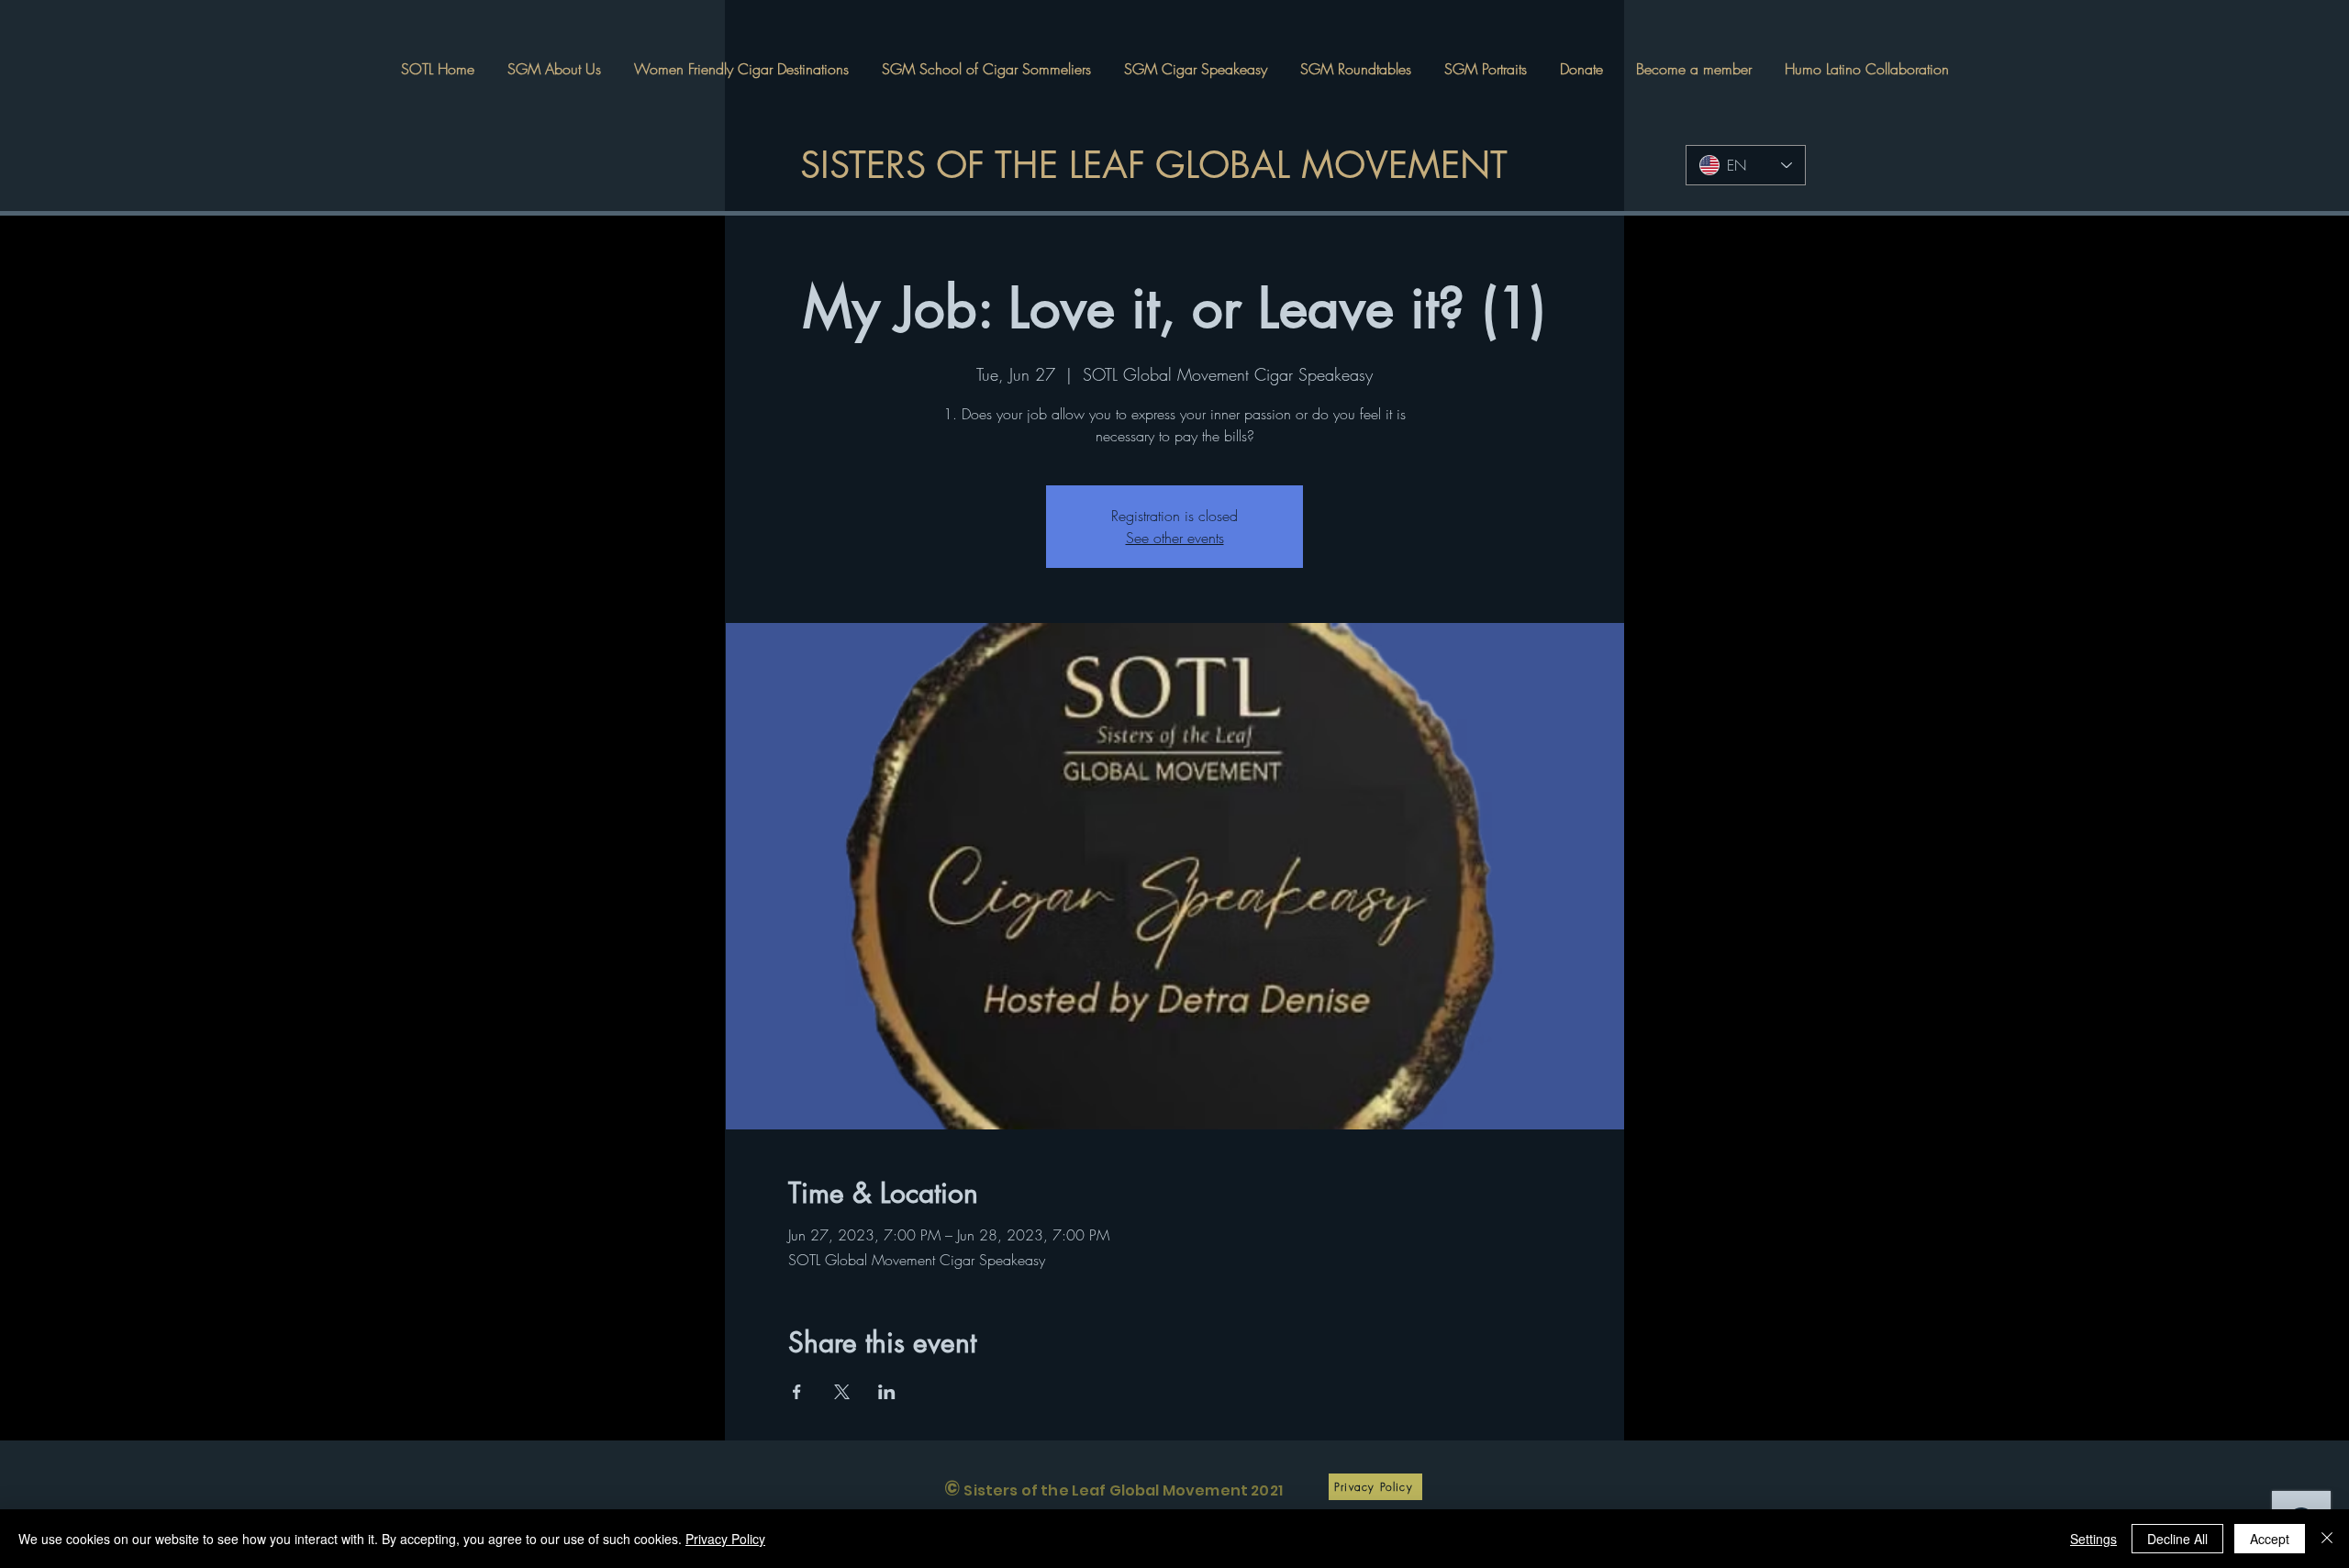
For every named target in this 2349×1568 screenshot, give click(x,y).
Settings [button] (2093, 1539)
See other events (1175, 538)
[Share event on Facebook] (797, 1392)
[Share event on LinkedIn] (887, 1392)
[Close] (2327, 1539)
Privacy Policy (725, 1539)
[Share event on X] (842, 1392)
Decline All (2177, 1539)
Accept (2270, 1539)
